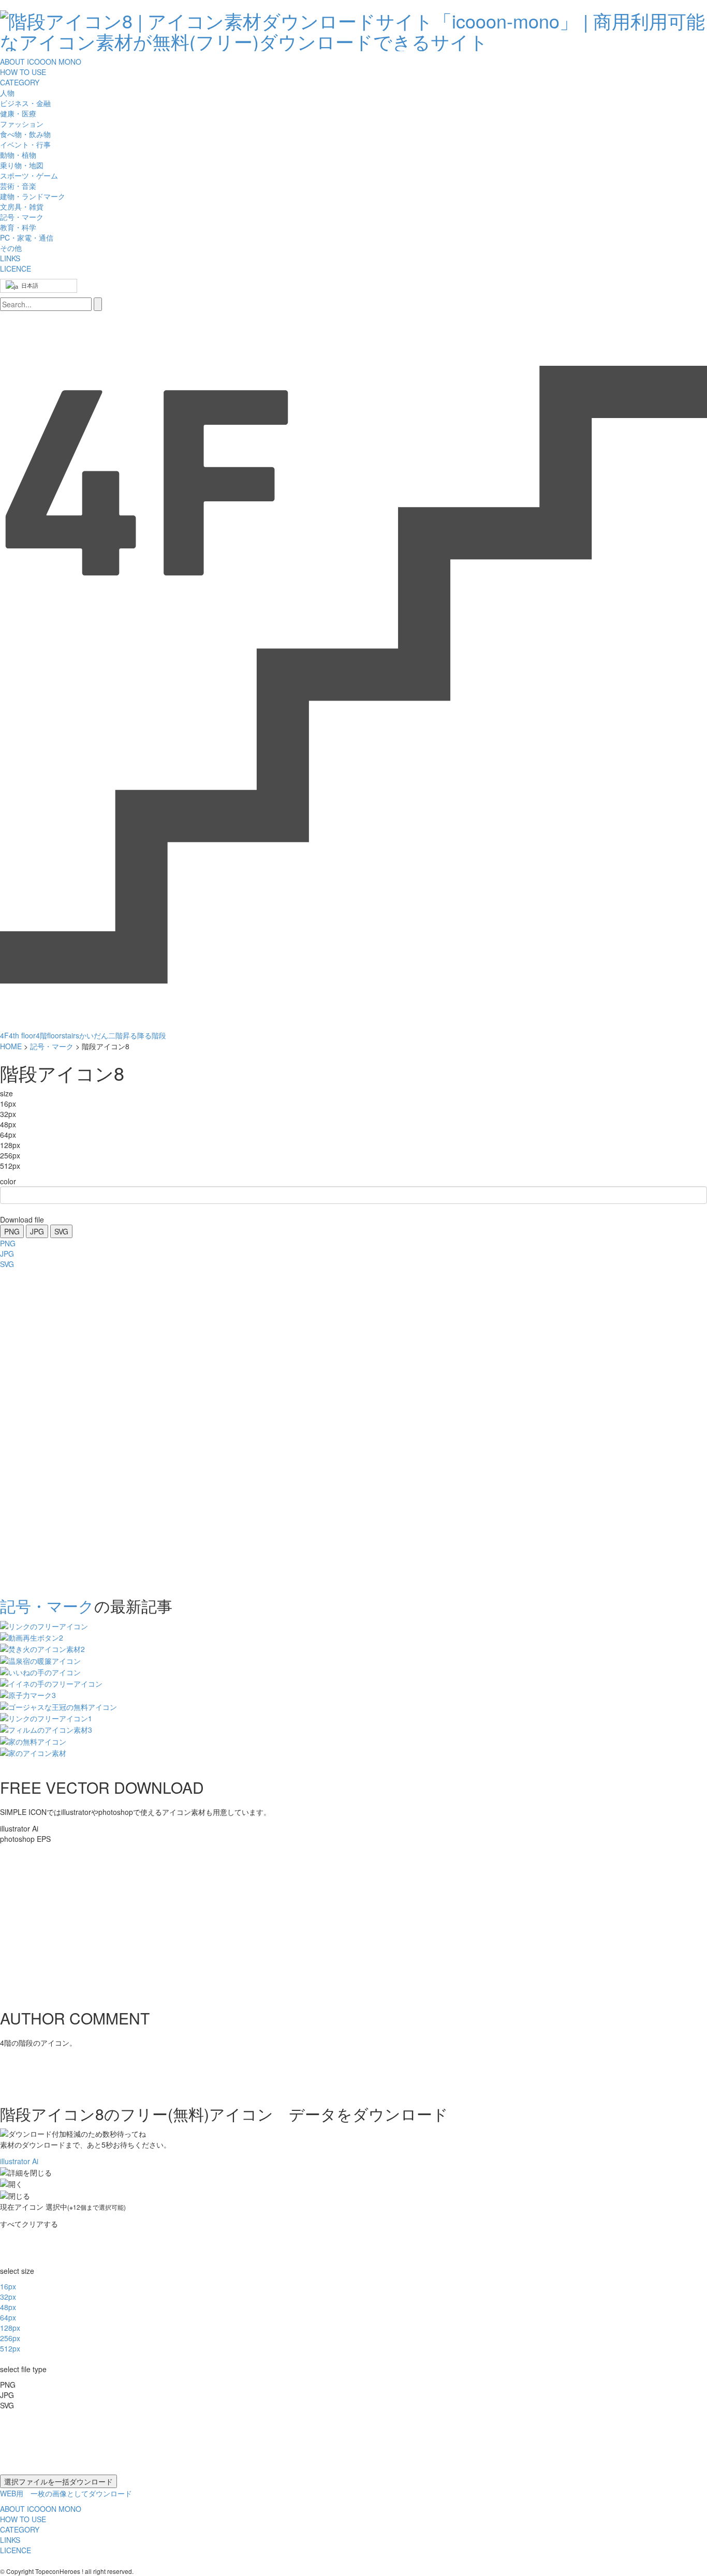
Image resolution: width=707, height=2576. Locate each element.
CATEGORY (20, 82)
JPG (37, 1231)
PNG (12, 1231)
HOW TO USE (23, 72)
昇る (130, 1035)
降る (144, 1035)
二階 (115, 1035)
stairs (70, 1035)
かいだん (94, 1035)
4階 (41, 1035)
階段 (159, 1035)
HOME (11, 1046)
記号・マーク (52, 1046)
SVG (61, 1231)
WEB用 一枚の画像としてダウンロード (66, 2493)
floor (54, 1035)
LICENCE (16, 269)
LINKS (10, 258)
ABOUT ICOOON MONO (41, 62)
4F (4, 1035)
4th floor (22, 1035)
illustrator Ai (19, 2161)
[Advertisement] (41, 1430)
